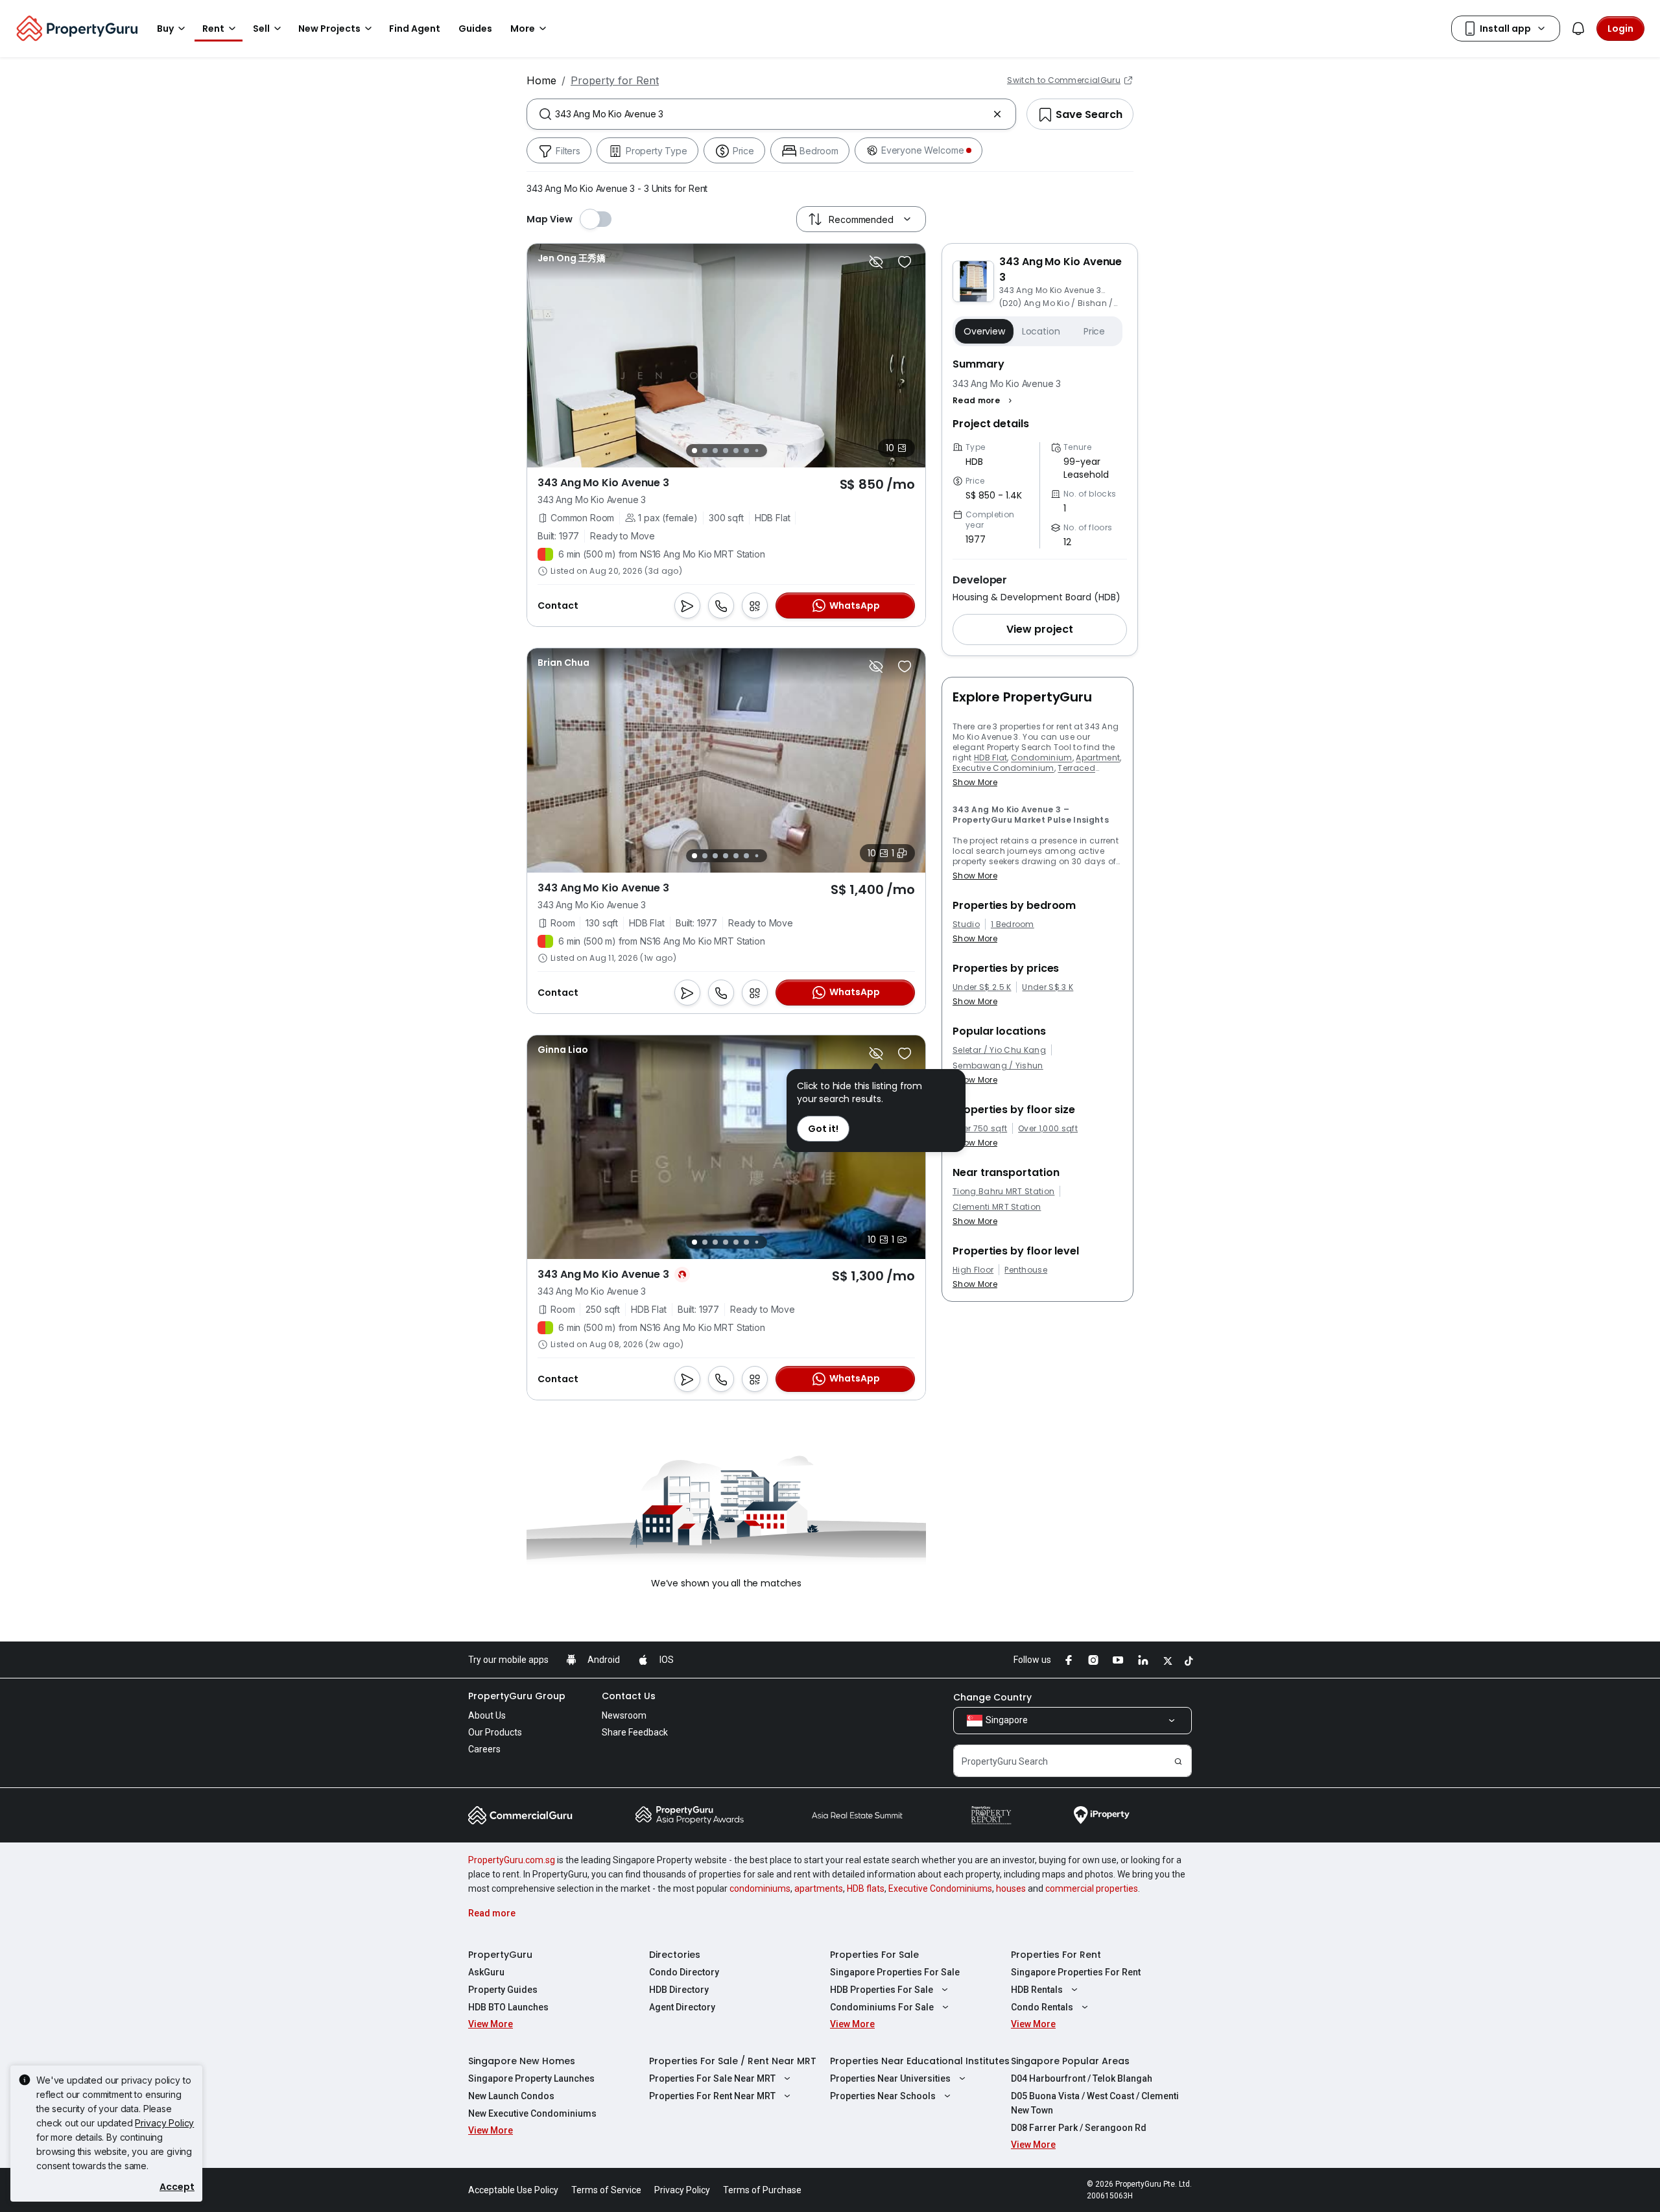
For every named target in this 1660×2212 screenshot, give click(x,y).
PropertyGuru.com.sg (512, 1860)
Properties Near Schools (883, 2096)
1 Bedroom (1013, 924)
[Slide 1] (694, 451)
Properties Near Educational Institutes (920, 2061)
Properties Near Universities (890, 2078)
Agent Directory (682, 2007)
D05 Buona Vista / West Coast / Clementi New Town (1095, 2103)
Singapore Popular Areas (1070, 2061)
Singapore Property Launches (531, 2078)
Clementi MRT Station (997, 1207)
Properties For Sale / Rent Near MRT (733, 2061)
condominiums (760, 1888)
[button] (984, 401)
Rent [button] (213, 29)
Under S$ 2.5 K (982, 987)
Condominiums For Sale (882, 2007)
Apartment (1098, 758)
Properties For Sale (874, 1955)
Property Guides (503, 1990)
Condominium (1042, 758)
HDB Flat (991, 758)
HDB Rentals (1037, 1990)
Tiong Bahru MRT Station (1003, 1192)
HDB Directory (679, 1990)
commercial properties (1092, 1888)
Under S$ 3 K (1048, 987)
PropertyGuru (500, 1955)
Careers (484, 1749)
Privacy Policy (164, 2123)
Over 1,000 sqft (1048, 1129)
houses (1011, 1888)
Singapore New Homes (522, 2061)
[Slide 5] (736, 451)
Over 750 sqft (980, 1129)
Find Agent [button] (415, 29)
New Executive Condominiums (532, 2113)
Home (541, 80)
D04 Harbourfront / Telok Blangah (1082, 2078)
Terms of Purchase (762, 2190)
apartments (819, 1888)
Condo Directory (684, 1972)
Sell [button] (261, 29)
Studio (966, 924)
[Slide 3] (715, 451)
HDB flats (866, 1888)
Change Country (992, 1697)
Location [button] (1041, 331)
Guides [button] (475, 29)
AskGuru (486, 1972)
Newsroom (624, 1715)
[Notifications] (1578, 29)
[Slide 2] (705, 451)
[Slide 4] (726, 451)
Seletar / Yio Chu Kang (999, 1050)
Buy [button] (165, 29)
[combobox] (771, 114)
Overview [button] (984, 331)
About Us (487, 1715)
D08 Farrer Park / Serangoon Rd (1079, 2128)
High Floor (973, 1270)
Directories (675, 1955)
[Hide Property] (876, 262)
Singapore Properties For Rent (1076, 1972)
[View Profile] (572, 258)
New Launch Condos (511, 2096)
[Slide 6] (746, 451)
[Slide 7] (756, 451)
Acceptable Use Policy (513, 2190)
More (523, 29)
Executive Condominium (1003, 768)
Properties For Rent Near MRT (712, 2096)
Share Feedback (635, 1732)
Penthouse (1026, 1270)
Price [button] (1094, 331)
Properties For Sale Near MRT (712, 2078)
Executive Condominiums (940, 1888)
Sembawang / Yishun (998, 1066)
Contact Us (629, 1696)
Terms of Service (606, 2190)
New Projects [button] (329, 29)
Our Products (495, 1732)
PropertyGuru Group (517, 1696)
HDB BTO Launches (508, 2007)
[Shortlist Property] (905, 262)
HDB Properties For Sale (882, 1990)
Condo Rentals (1042, 2007)
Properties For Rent (1056, 1955)
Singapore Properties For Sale (895, 1972)
